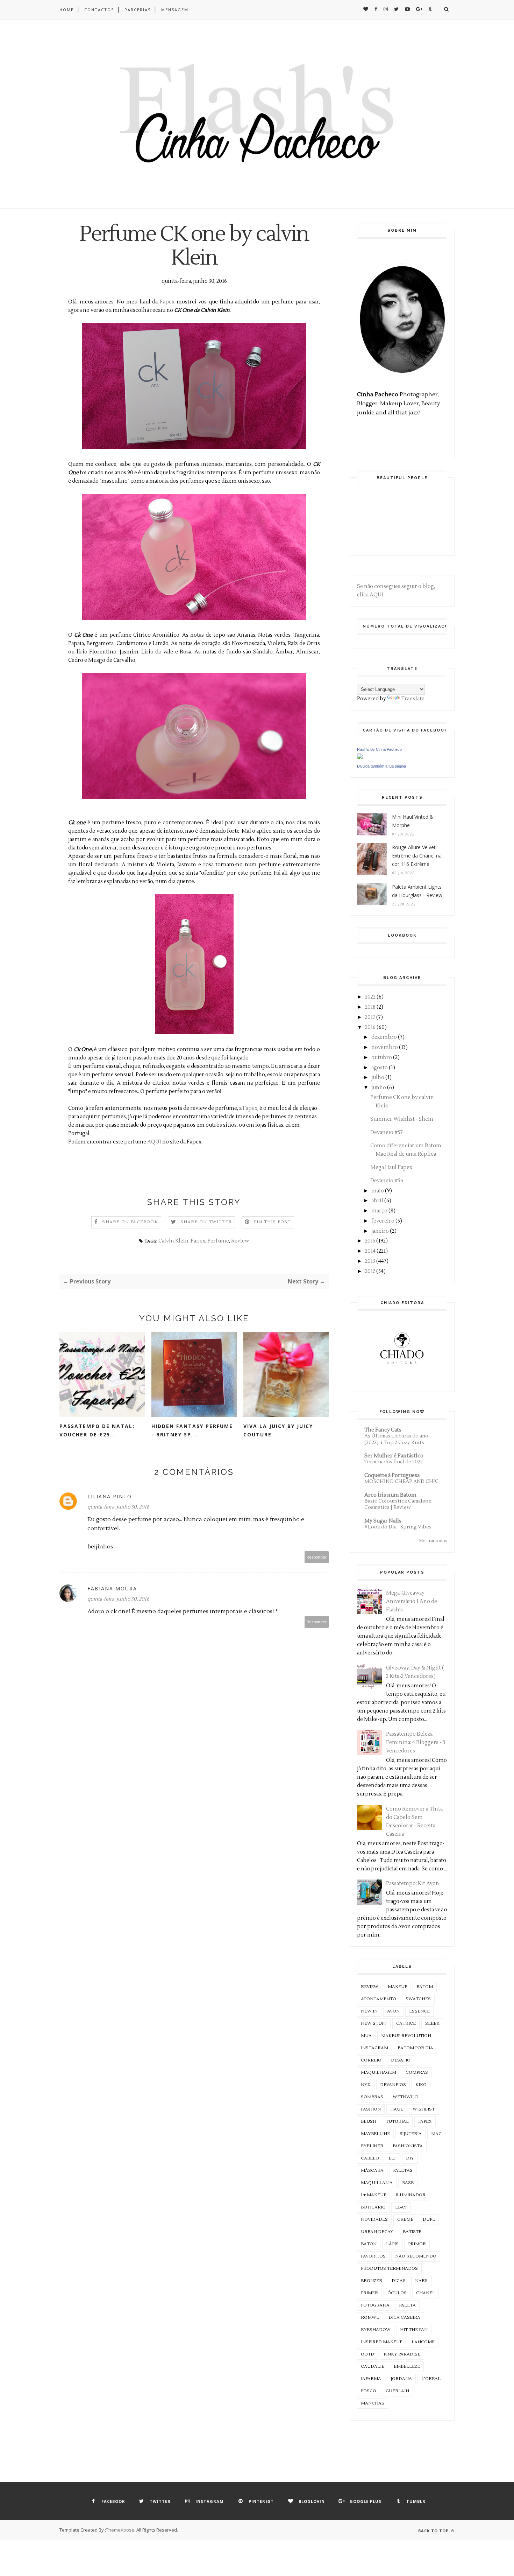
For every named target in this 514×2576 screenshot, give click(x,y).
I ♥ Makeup (373, 2195)
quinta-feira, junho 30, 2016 (118, 1507)
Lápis (392, 2244)
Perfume (218, 1241)
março (379, 1211)
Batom (425, 1987)
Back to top (434, 2531)
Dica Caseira (404, 2318)
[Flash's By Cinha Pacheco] (360, 758)
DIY (410, 2158)
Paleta (407, 2305)
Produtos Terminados (389, 2269)
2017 (370, 1017)
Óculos (397, 2293)
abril (377, 1201)
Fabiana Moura (112, 1588)
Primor (417, 2244)
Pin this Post (272, 1222)
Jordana (401, 2379)
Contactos (99, 10)
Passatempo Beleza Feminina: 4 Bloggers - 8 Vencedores (416, 1742)
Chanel (426, 2293)
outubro (382, 1058)
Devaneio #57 (387, 1132)
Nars (421, 2281)
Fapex (167, 302)
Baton (369, 2244)
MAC (436, 2134)
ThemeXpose (120, 2530)
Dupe (429, 2220)
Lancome (423, 2342)
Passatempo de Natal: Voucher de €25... (97, 1430)
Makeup (397, 1987)
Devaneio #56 (387, 1181)
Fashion (371, 2109)
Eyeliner (372, 2146)
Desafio (401, 2060)
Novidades (374, 2220)
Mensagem (175, 10)
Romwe (370, 2318)
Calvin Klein (173, 1241)
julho (378, 1077)
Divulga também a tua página (381, 766)
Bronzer (372, 2281)
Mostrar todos (433, 1541)
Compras (417, 2073)
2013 (370, 1261)
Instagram (374, 2048)
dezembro (384, 1037)
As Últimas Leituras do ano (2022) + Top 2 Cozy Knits (396, 1439)
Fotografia (375, 2305)
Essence (419, 2011)
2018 (370, 1007)
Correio (371, 2060)
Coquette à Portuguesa (392, 1475)
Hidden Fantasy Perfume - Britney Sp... (192, 1430)
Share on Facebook (130, 1222)
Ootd (367, 2354)
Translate (413, 699)
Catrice (406, 2024)
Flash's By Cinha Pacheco (379, 749)
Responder (317, 1557)
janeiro (380, 1231)
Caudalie (373, 2367)
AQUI (154, 1142)
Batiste (412, 2232)
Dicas (399, 2281)
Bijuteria (411, 2134)
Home (67, 10)
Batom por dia (415, 2048)
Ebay (401, 2207)
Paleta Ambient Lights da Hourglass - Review (417, 891)
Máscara (372, 2171)
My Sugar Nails (383, 1521)
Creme (405, 2220)
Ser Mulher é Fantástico (394, 1456)
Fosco (369, 2391)
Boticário (373, 2207)
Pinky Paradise (402, 2354)
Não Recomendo (416, 2256)
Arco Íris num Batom (390, 1495)
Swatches (418, 1999)
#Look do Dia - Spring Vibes (398, 1527)
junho (379, 1088)
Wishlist (424, 2109)
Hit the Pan (414, 2330)
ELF (392, 2158)
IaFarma (371, 2379)
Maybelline (375, 2134)
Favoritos (373, 2256)
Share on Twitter (206, 1222)
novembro (385, 1047)
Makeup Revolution (406, 2036)
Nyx (366, 2085)
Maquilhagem (379, 2073)
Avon (393, 2011)
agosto (380, 1068)
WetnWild (406, 2097)
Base (408, 2183)
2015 (370, 1241)
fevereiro (383, 1221)
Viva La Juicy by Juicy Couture (278, 1430)
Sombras (372, 2097)
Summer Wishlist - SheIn (402, 1119)
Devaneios (393, 2085)
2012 (370, 1271)
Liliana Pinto (110, 1496)
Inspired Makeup (381, 2342)
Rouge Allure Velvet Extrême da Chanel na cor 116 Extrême (417, 856)
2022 (370, 997)
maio (378, 1191)
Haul (397, 2109)
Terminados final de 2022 (394, 1462)
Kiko (421, 2085)
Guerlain (397, 2391)
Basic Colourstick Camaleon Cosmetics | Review (398, 1504)
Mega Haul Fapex (391, 1167)
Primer (369, 2293)
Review (240, 1241)
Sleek (432, 2024)
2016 (370, 1027)
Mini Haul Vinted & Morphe (413, 821)
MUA (366, 2036)
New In (369, 2011)
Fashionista (408, 2146)
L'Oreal (431, 2379)
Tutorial (397, 2122)
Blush (369, 2122)
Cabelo (370, 2158)
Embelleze (407, 2367)
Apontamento (379, 1999)
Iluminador (411, 2195)
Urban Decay (377, 2232)
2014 (370, 1251)
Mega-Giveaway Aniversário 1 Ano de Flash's (412, 1601)
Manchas (373, 2403)
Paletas (403, 2171)
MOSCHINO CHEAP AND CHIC (401, 1481)
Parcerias (138, 10)
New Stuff (374, 2024)
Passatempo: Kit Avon (413, 1884)
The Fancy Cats (383, 1430)
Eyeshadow (376, 2330)
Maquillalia (377, 2183)
